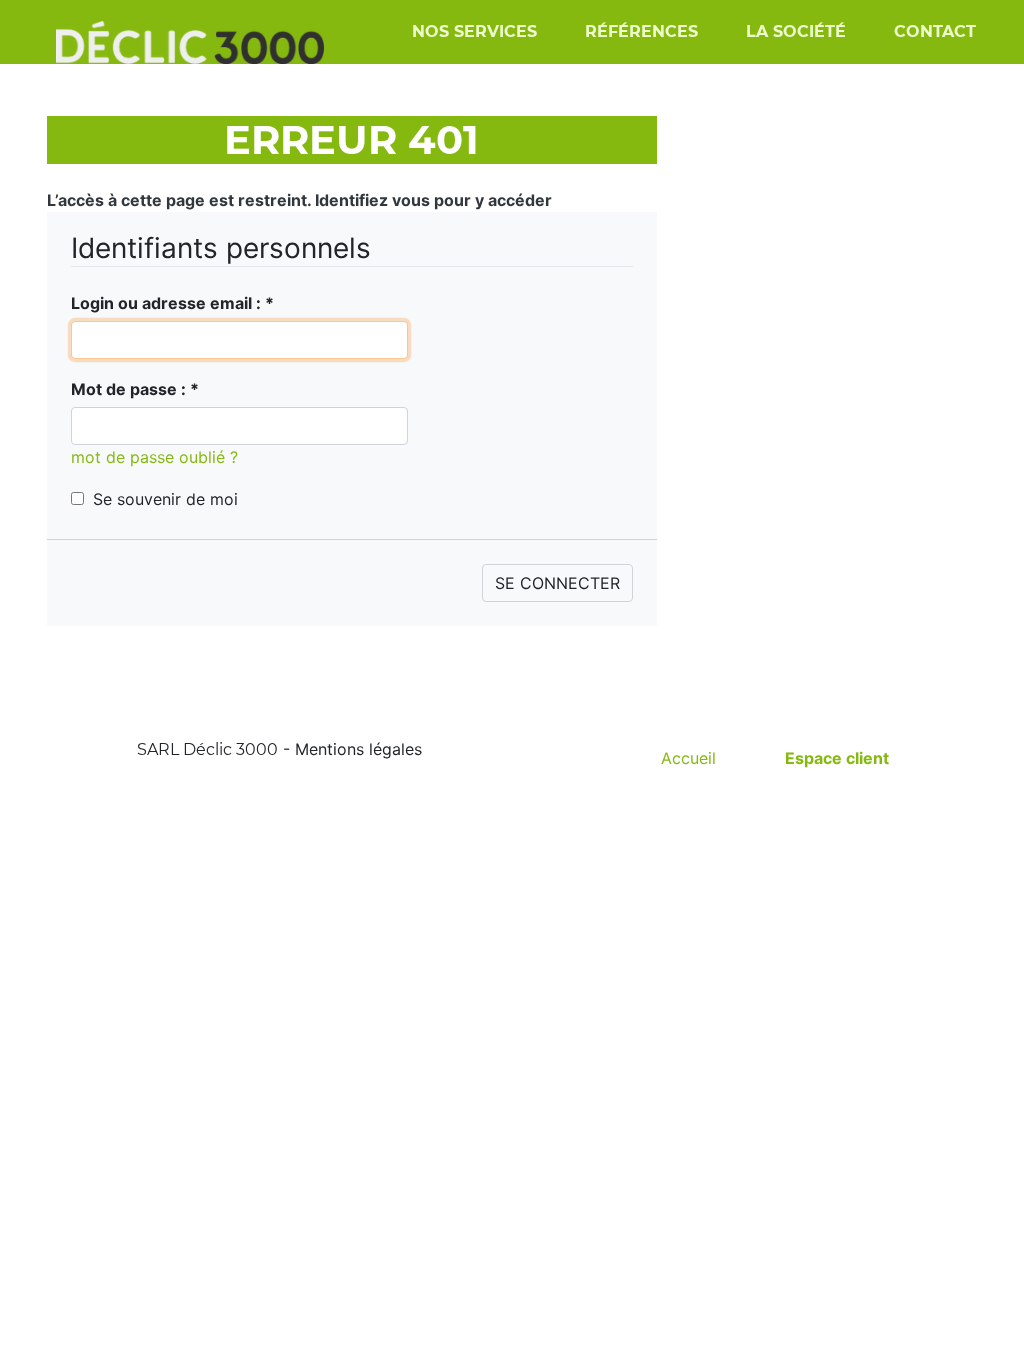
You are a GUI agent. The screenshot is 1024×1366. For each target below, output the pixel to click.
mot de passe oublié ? (154, 457)
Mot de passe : (135, 389)
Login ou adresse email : (172, 303)
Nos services (474, 31)
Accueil (688, 758)
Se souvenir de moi (165, 499)
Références (641, 31)
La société (796, 31)
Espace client (837, 758)
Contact (935, 31)
